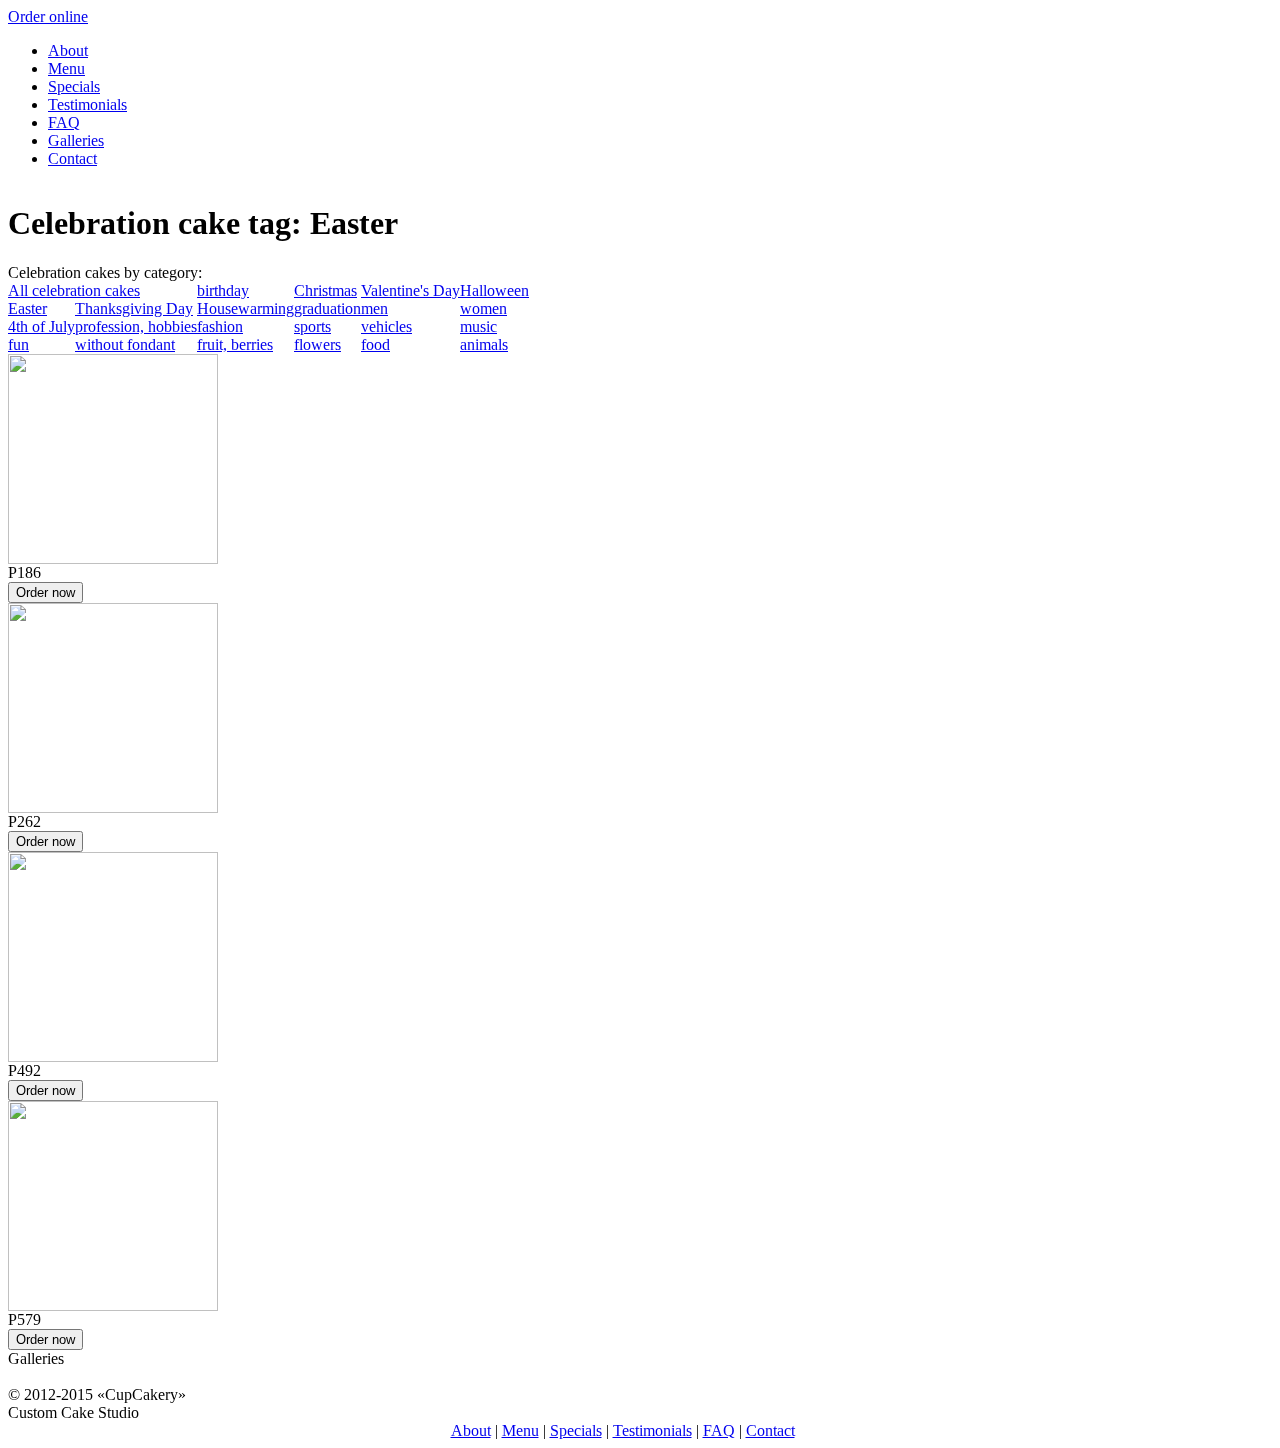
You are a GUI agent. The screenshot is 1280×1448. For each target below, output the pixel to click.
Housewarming (245, 308)
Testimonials (87, 104)
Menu (66, 68)
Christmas (325, 290)
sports (312, 326)
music (478, 326)
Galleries (76, 140)
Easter (27, 308)
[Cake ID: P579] (113, 1305)
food (375, 344)
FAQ (64, 122)
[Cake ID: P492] (113, 1056)
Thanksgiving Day (134, 308)
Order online (48, 16)
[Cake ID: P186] (113, 558)
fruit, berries (235, 344)
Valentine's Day (410, 290)
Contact (72, 158)
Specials (74, 86)
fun (18, 344)
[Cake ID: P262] (113, 807)
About (68, 50)
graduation (327, 308)
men (374, 308)
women (483, 308)
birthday (223, 290)
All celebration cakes (74, 290)
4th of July (41, 326)
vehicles (386, 326)
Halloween (494, 290)
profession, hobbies (136, 326)
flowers (317, 344)
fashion (220, 326)
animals (484, 344)
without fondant (125, 344)
